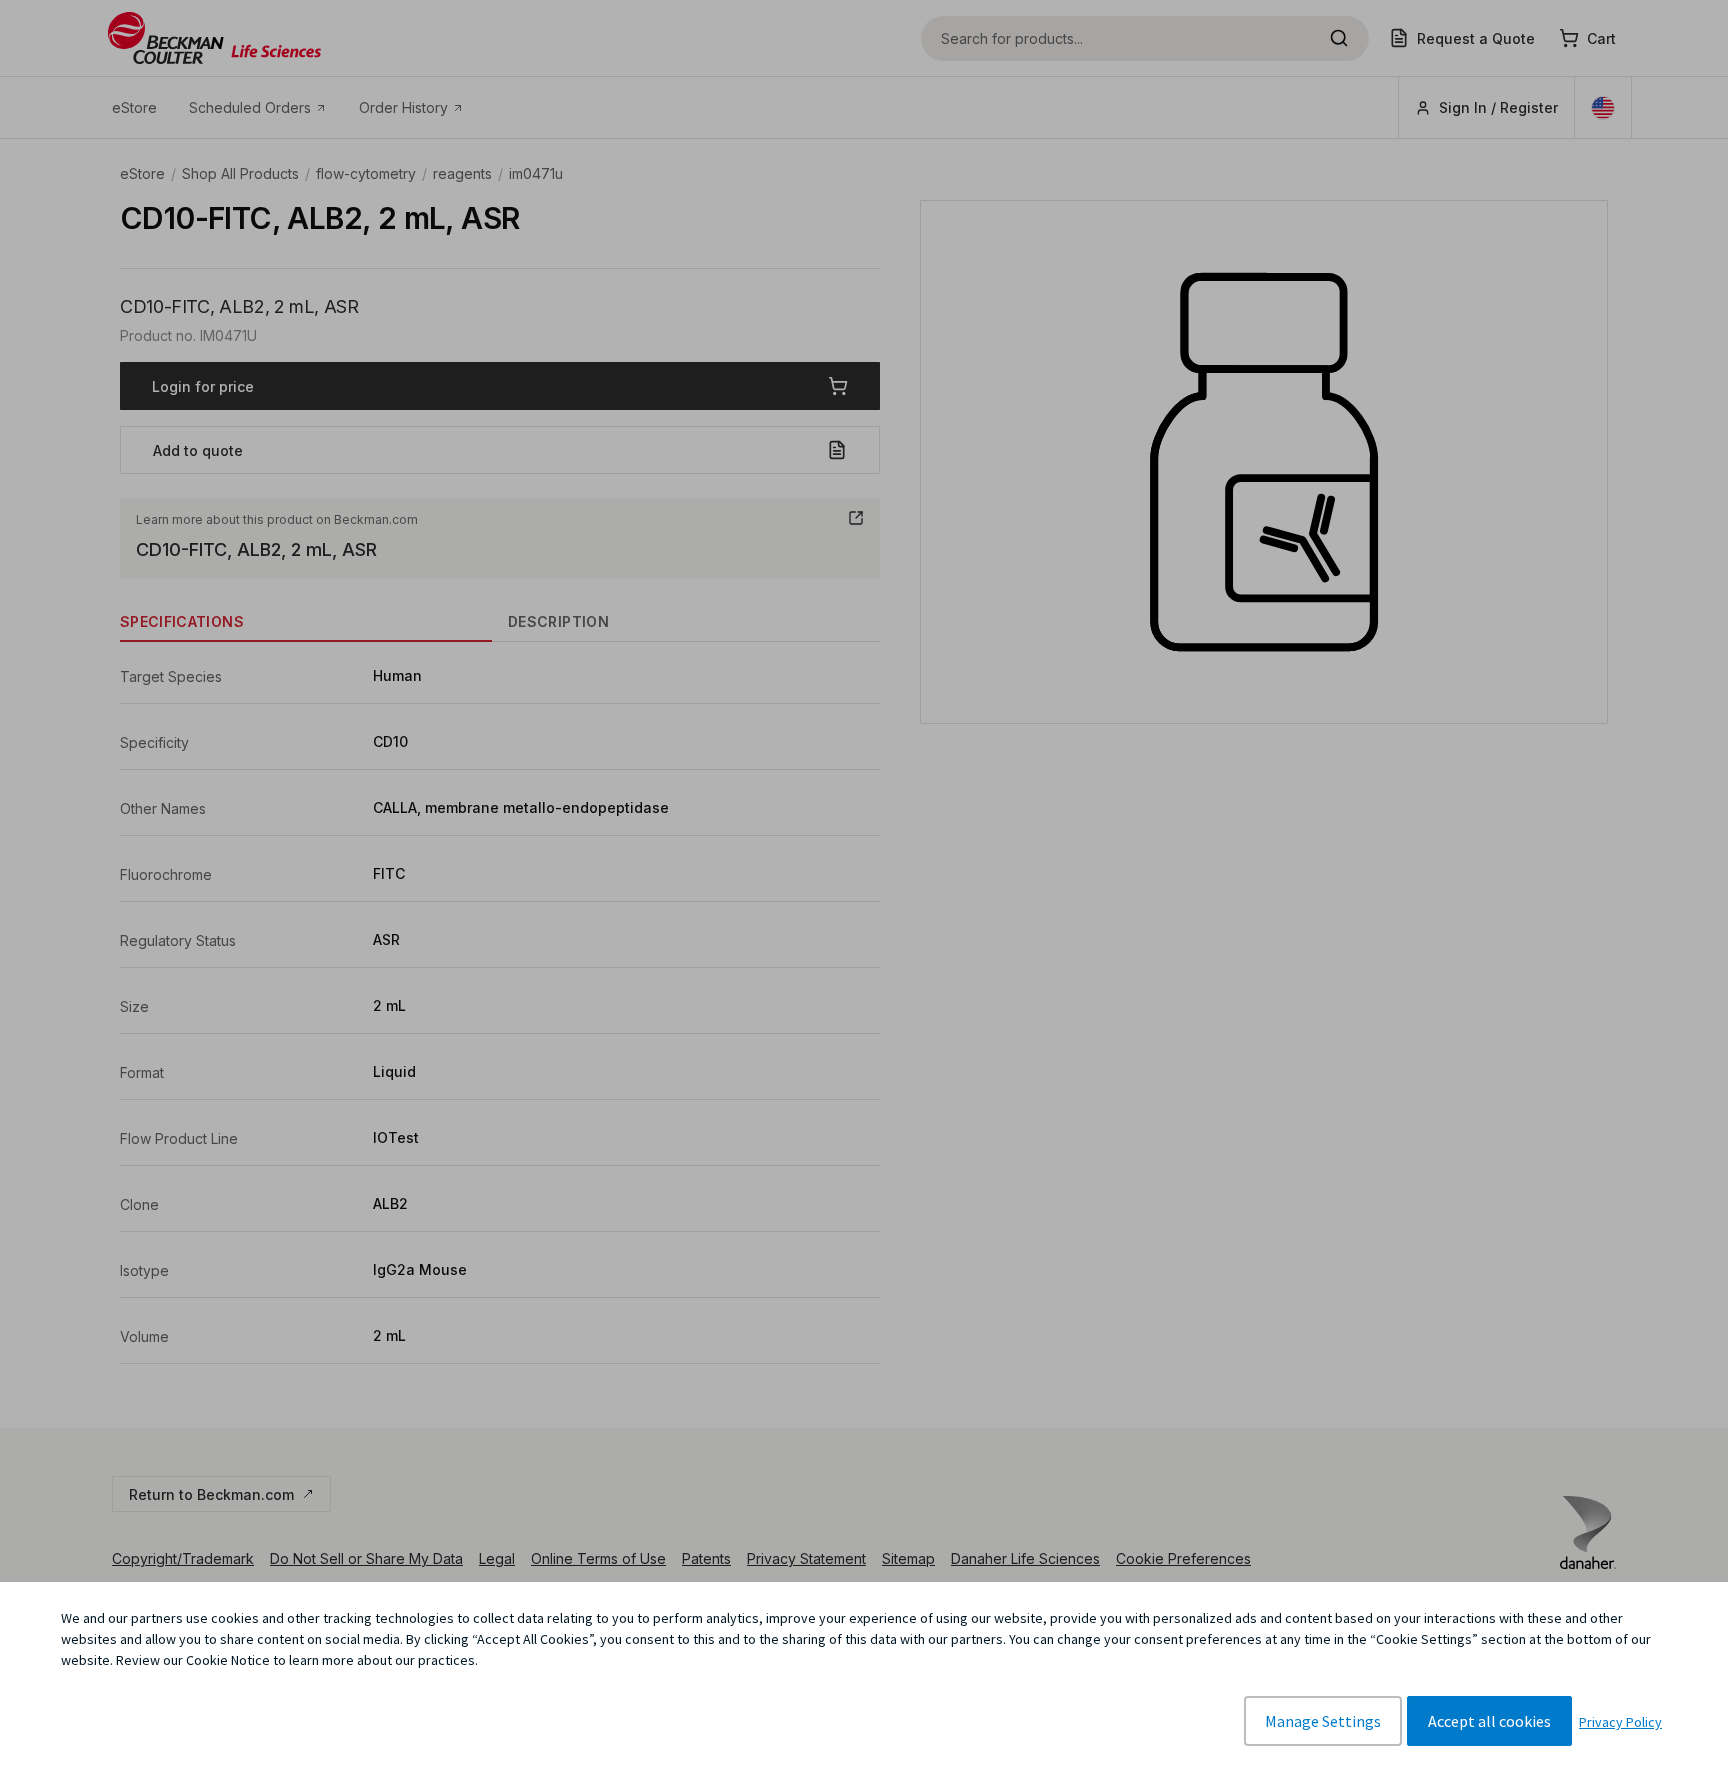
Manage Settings (1323, 1721)
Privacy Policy (1620, 1722)
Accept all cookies (1489, 1721)
